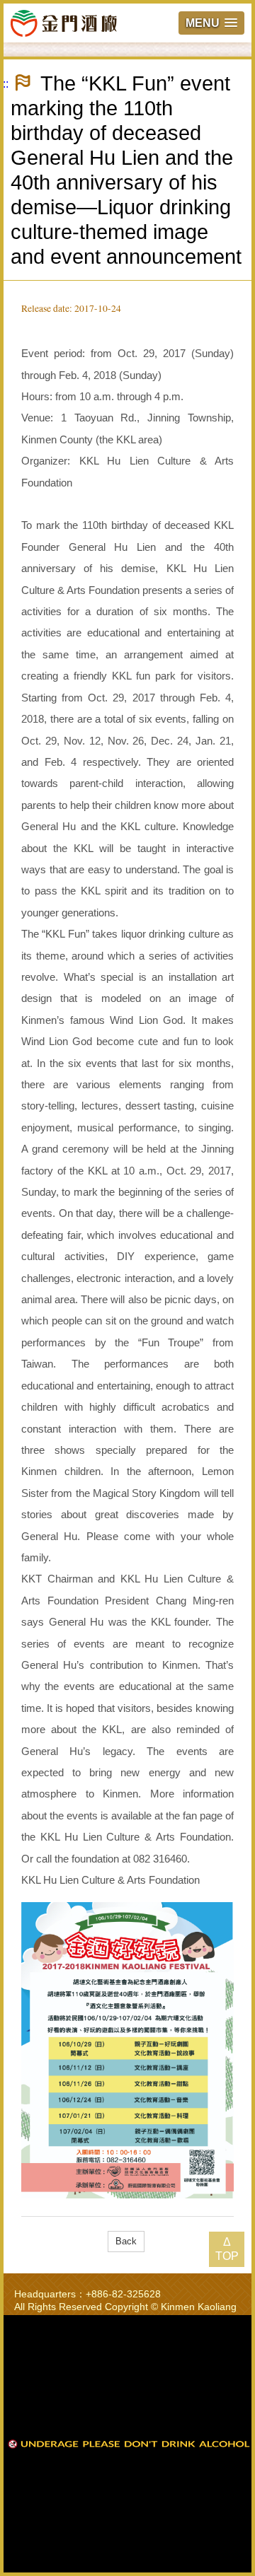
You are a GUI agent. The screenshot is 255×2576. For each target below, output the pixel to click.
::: (4, 84)
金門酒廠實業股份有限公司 (64, 23)
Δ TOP (227, 2249)
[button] (211, 23)
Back (126, 2241)
